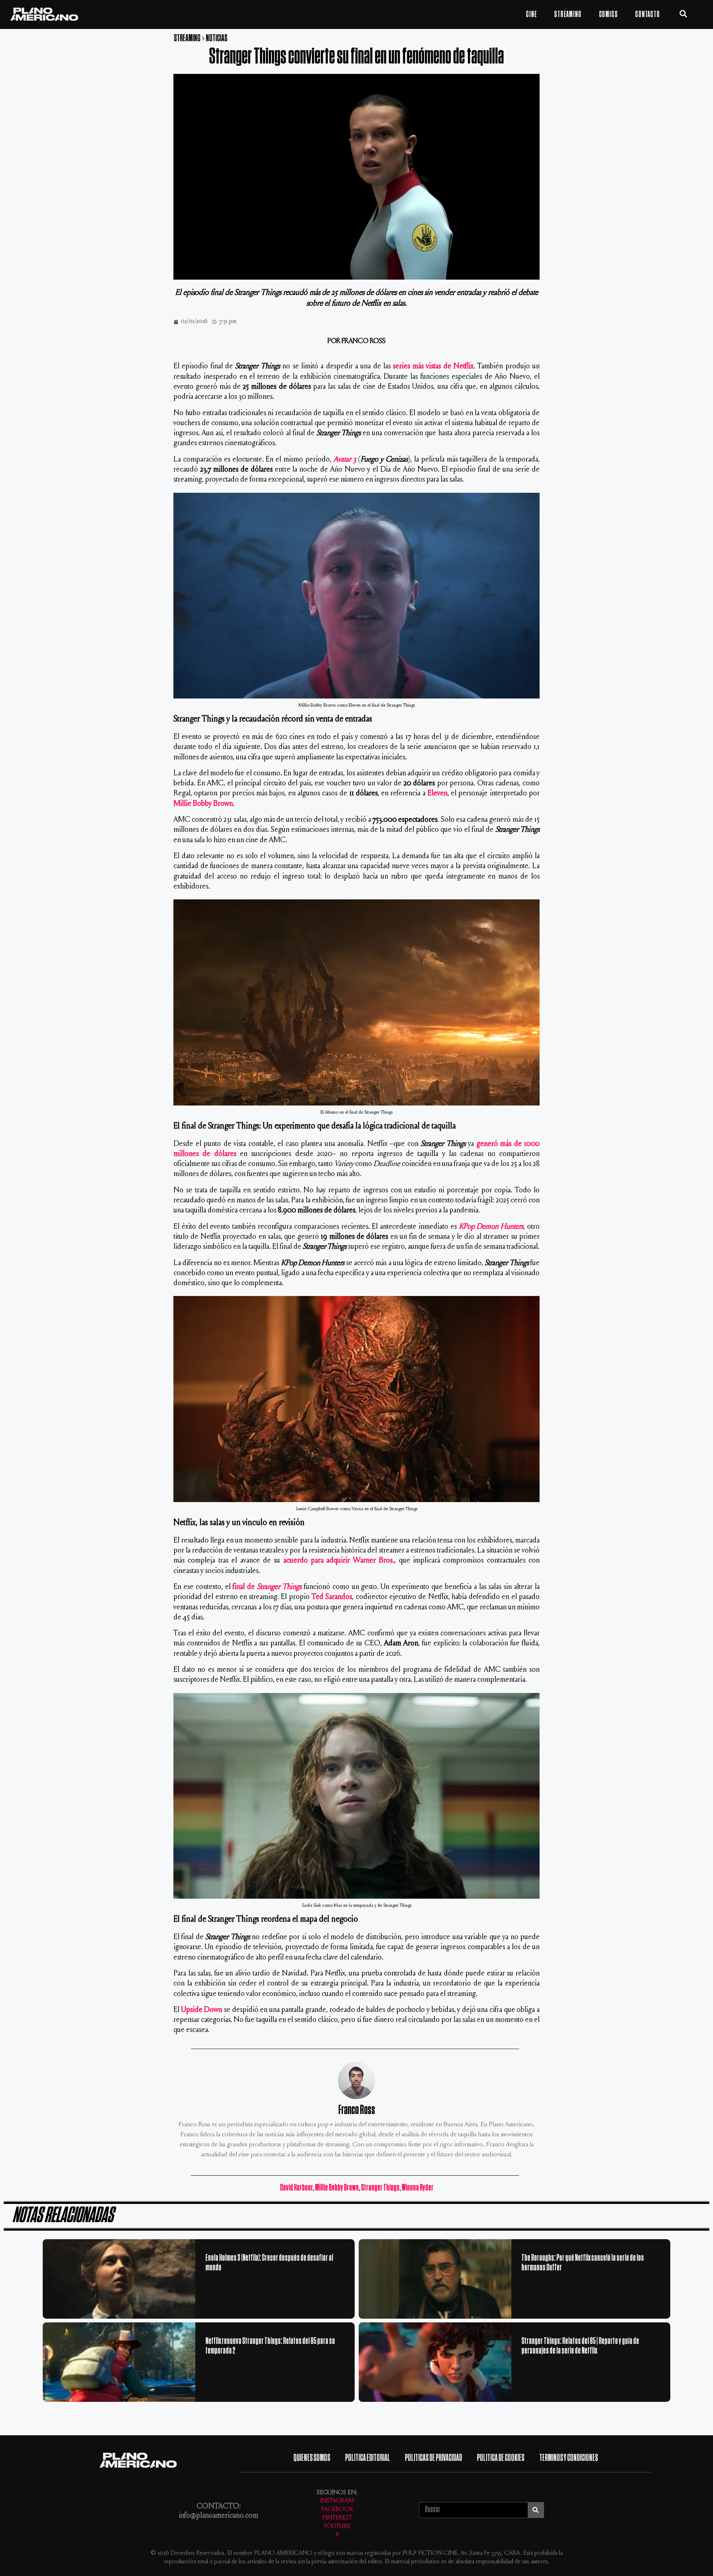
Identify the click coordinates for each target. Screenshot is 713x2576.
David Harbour (296, 2188)
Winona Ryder (418, 2188)
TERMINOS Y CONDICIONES (569, 2458)
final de (267, 1587)
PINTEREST (337, 2518)
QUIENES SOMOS (312, 2458)
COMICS (608, 14)
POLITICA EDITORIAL (367, 2458)
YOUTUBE (337, 2527)
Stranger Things (380, 2188)
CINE (531, 14)
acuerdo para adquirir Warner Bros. (339, 1561)
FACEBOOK (337, 2510)
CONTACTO (647, 14)
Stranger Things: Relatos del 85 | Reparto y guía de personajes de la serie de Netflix (580, 2346)
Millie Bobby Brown (203, 804)
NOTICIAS (216, 38)
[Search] (536, 2510)
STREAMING (568, 14)
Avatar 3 (345, 460)
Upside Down (202, 2010)
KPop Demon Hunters (491, 1227)
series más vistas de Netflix (433, 367)
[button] (683, 14)
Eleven (437, 794)
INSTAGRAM (337, 2501)
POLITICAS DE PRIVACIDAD (433, 2458)
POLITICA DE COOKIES (501, 2458)
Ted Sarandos (332, 1597)
